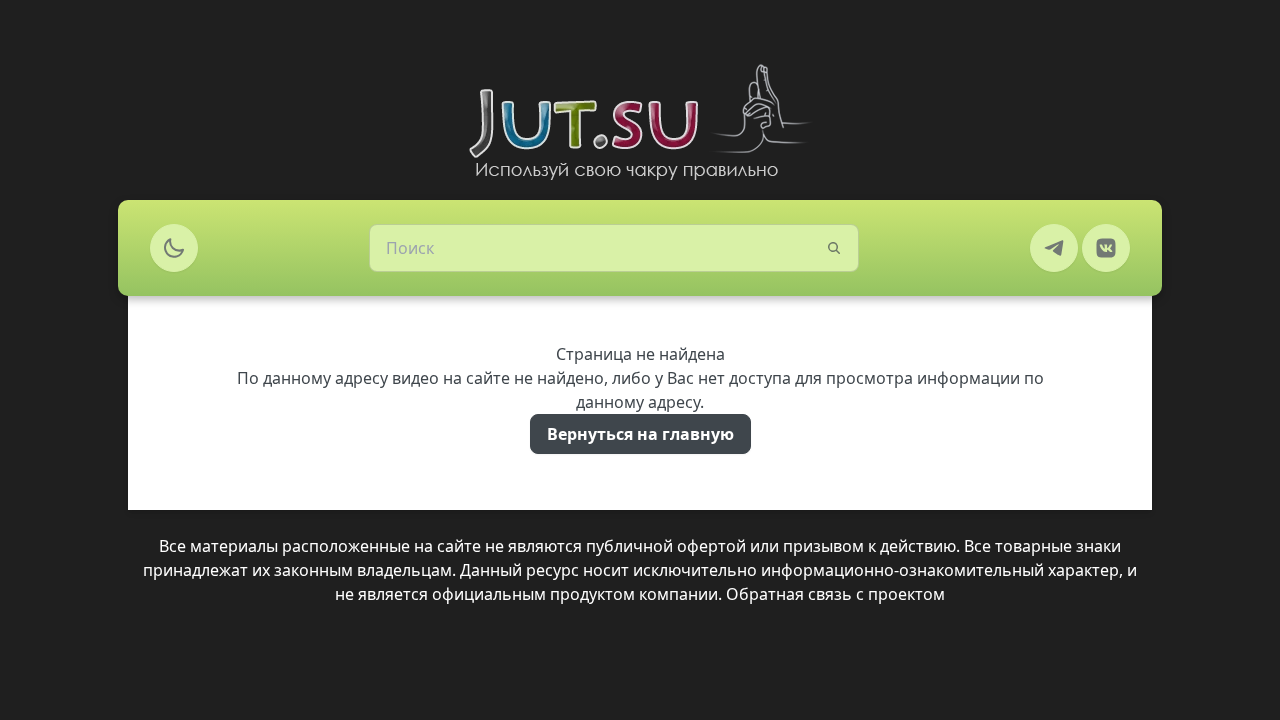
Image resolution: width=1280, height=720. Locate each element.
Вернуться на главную (640, 434)
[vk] (1106, 248)
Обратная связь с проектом (835, 594)
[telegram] (1054, 248)
